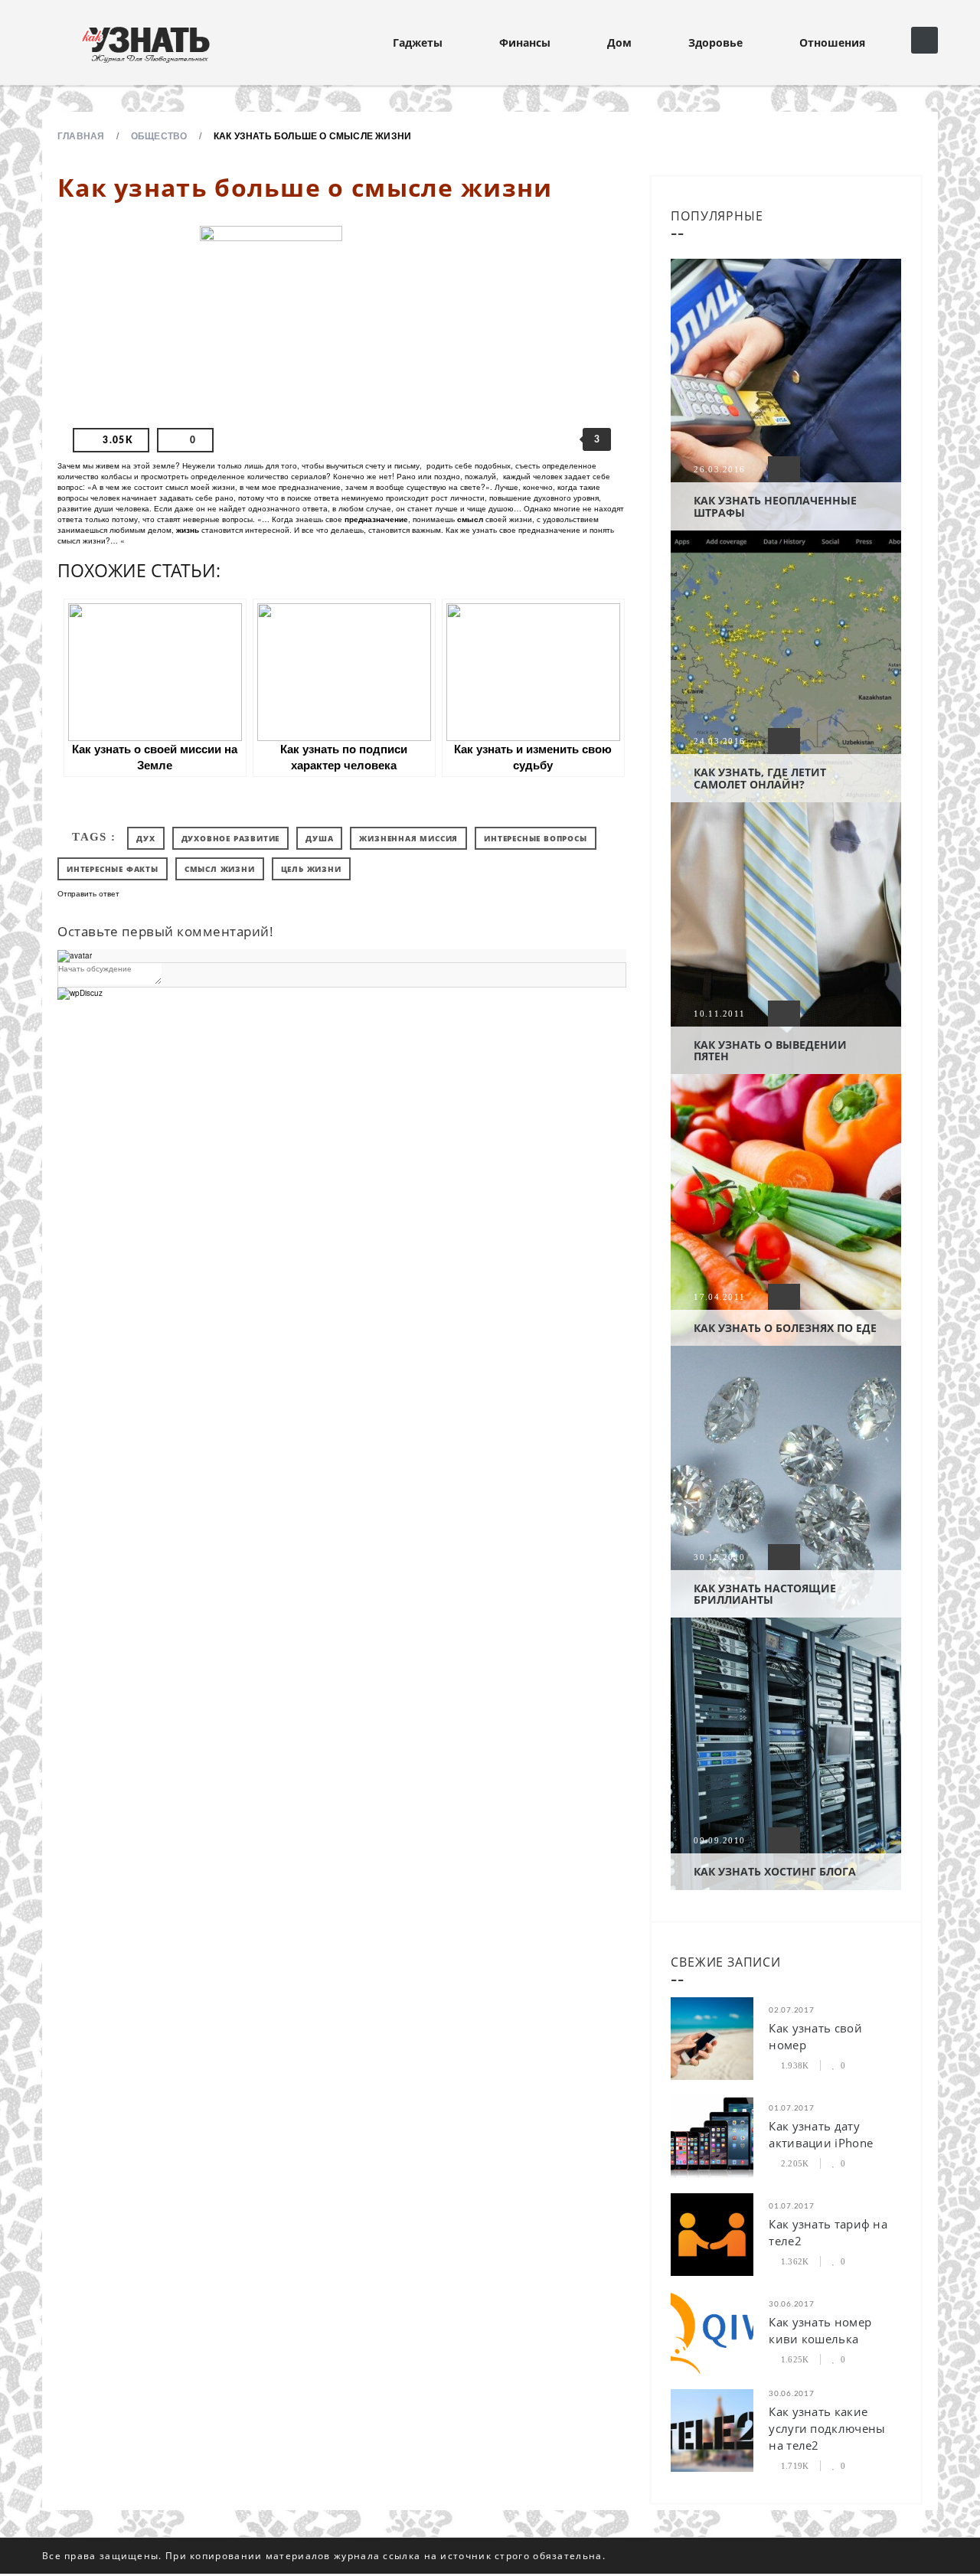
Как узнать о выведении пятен (770, 1050)
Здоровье (715, 42)
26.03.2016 (719, 469)
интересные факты (113, 869)
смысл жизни (220, 869)
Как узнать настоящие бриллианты (765, 1594)
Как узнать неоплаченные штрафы (775, 506)
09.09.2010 (719, 1840)
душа (319, 838)
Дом (619, 42)
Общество (159, 135)
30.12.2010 (719, 1557)
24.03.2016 (719, 741)
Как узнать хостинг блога (775, 1871)
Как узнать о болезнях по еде (785, 1328)
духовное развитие (231, 838)
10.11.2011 (719, 1014)
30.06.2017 (791, 2304)
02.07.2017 (791, 2010)
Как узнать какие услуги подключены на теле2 (827, 2428)
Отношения (832, 42)
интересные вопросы (535, 838)
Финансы (525, 42)
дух (145, 838)
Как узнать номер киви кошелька (820, 2330)
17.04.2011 (719, 1297)
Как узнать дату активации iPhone (821, 2134)
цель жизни (311, 869)
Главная (81, 135)
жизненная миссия (408, 838)
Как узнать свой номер (815, 2036)
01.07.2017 (791, 2108)
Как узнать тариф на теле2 (828, 2232)
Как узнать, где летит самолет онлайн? (760, 778)
